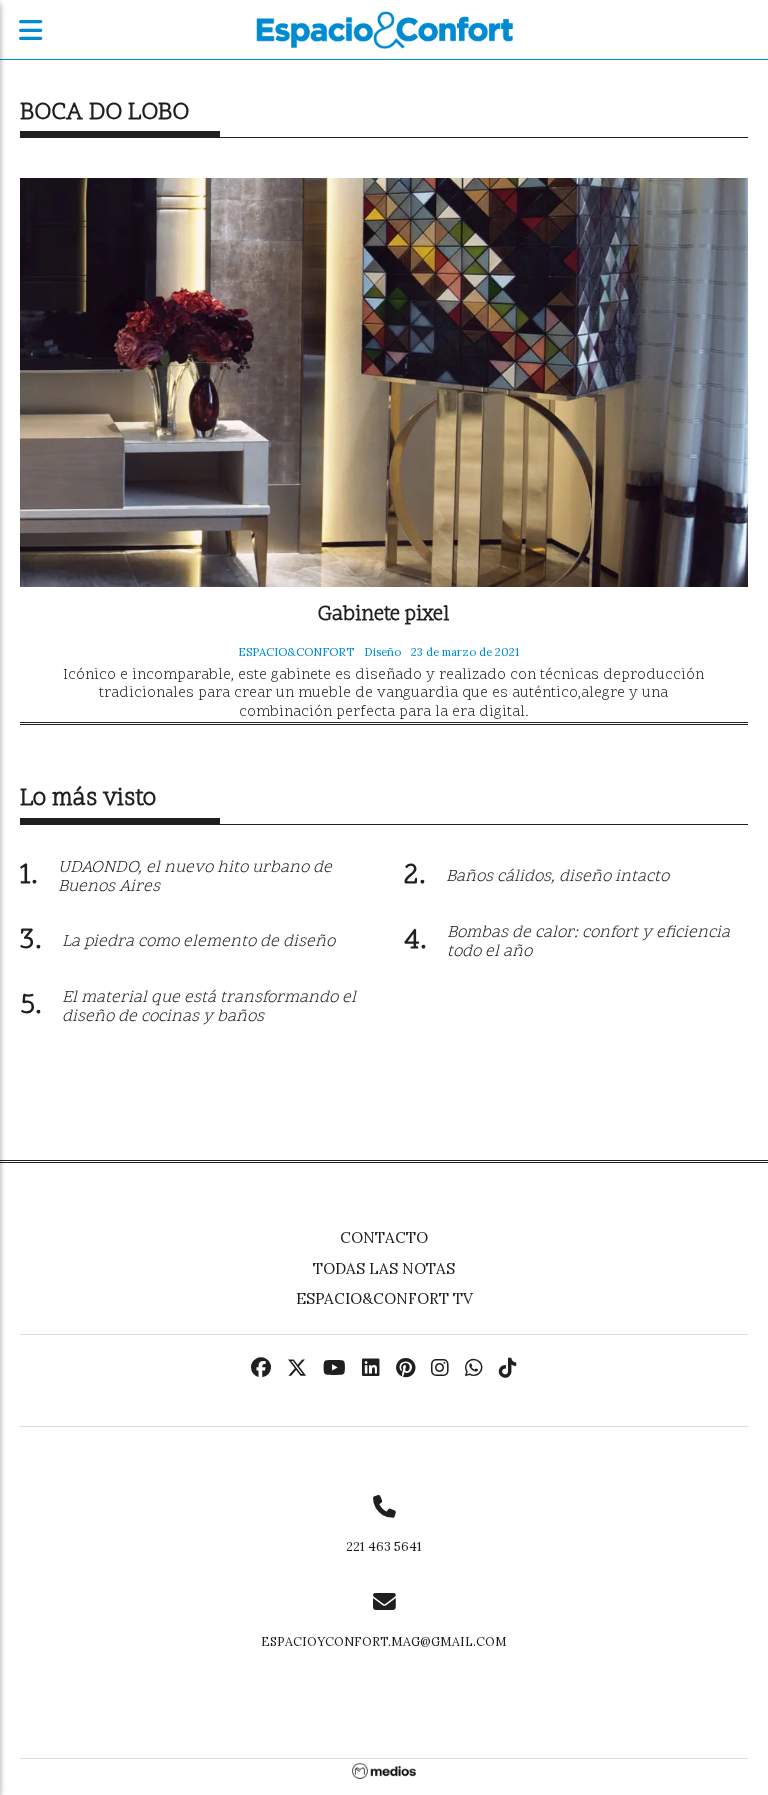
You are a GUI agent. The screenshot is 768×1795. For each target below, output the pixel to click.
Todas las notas (384, 1268)
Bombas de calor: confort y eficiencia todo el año (588, 942)
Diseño (382, 652)
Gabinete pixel (383, 615)
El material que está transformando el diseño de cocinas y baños (209, 1007)
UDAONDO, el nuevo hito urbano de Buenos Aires (195, 877)
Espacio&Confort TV (384, 1298)
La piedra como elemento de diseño (198, 942)
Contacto (384, 1237)
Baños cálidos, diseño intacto (557, 877)
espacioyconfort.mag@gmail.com (384, 1641)
